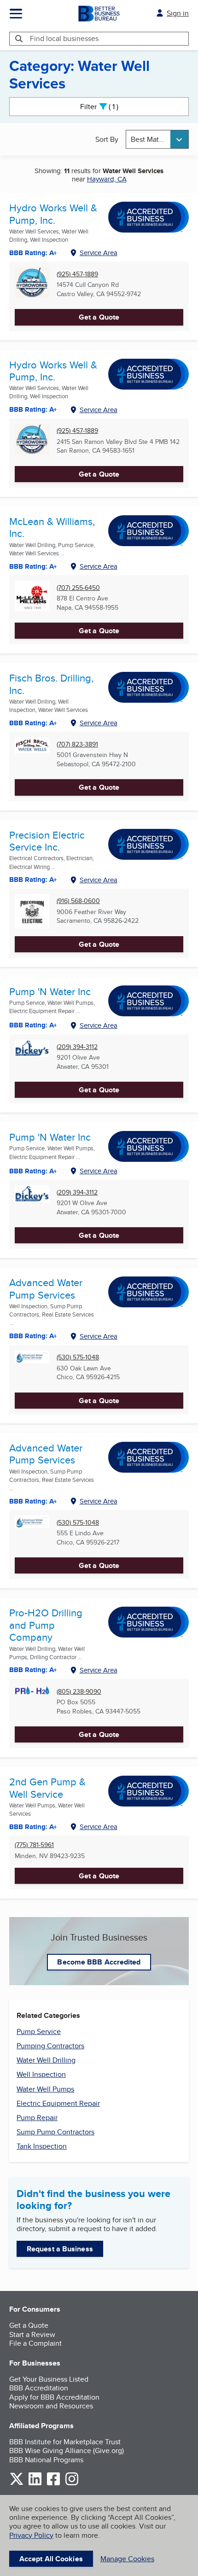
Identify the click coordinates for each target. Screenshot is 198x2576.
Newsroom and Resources (51, 2406)
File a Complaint (35, 2343)
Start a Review (32, 2334)
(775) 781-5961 (34, 1845)
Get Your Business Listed (49, 2379)
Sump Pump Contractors (55, 2132)
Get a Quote (99, 317)
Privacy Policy (31, 2535)
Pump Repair (37, 2118)
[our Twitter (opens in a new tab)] (17, 2484)
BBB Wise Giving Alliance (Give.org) (67, 2451)
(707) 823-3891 (77, 744)
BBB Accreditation (39, 2388)
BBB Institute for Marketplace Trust (65, 2442)
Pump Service (39, 2031)
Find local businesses (64, 38)
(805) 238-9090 (79, 1692)
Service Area (99, 253)
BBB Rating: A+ (33, 409)
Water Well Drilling (46, 2060)
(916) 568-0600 (78, 901)
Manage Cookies (127, 2559)
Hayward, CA (107, 179)
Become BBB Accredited (99, 1962)
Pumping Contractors (50, 2046)
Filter (107, 107)
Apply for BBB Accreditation (54, 2397)
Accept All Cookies (51, 2559)
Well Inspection (41, 2074)
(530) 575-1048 (78, 1357)
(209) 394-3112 (77, 1047)
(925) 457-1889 (77, 274)
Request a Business (60, 2249)
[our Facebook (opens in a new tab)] (53, 2484)
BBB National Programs (46, 2460)
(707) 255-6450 (78, 588)
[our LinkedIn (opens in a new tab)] (35, 2484)
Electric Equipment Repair (58, 2103)
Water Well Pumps (45, 2089)
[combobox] (157, 139)
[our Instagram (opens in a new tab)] (72, 2484)
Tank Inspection (42, 2146)
